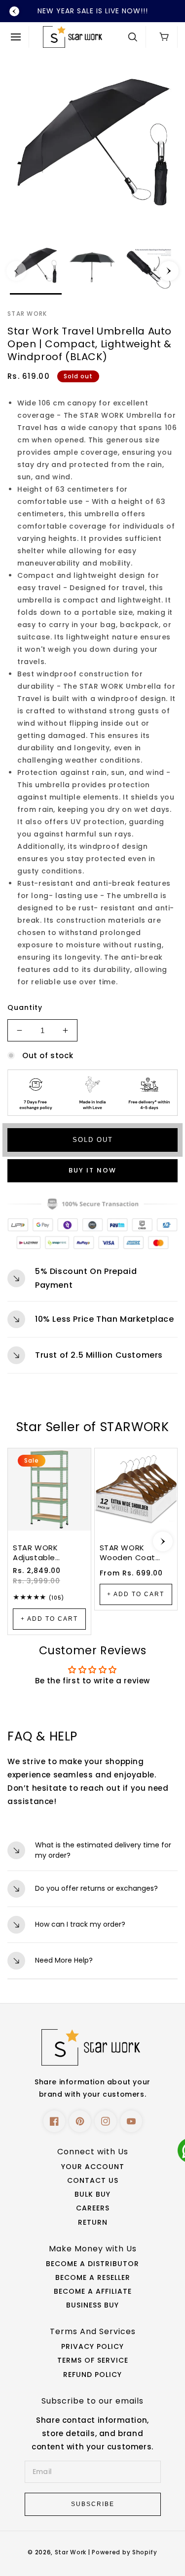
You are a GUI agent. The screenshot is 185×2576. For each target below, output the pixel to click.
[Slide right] (169, 271)
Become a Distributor (92, 2264)
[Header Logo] (82, 37)
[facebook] (54, 2121)
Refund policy (92, 2375)
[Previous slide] (14, 11)
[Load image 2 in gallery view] (92, 269)
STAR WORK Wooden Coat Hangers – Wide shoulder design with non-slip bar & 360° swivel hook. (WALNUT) (134, 1553)
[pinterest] (80, 2121)
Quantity (25, 1007)
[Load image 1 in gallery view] (36, 269)
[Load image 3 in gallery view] (149, 269)
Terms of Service (93, 2360)
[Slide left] (16, 271)
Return (93, 2222)
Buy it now (92, 1170)
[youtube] (131, 2121)
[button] (18, 37)
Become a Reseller (93, 2277)
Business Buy (92, 2305)
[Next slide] (163, 1541)
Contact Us (93, 2180)
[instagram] (106, 2121)
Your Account (93, 2167)
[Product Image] (92, 146)
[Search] (133, 37)
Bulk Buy (92, 2194)
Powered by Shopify (125, 2552)
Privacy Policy (92, 2346)
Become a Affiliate (93, 2291)
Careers (93, 2208)
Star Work (72, 2552)
